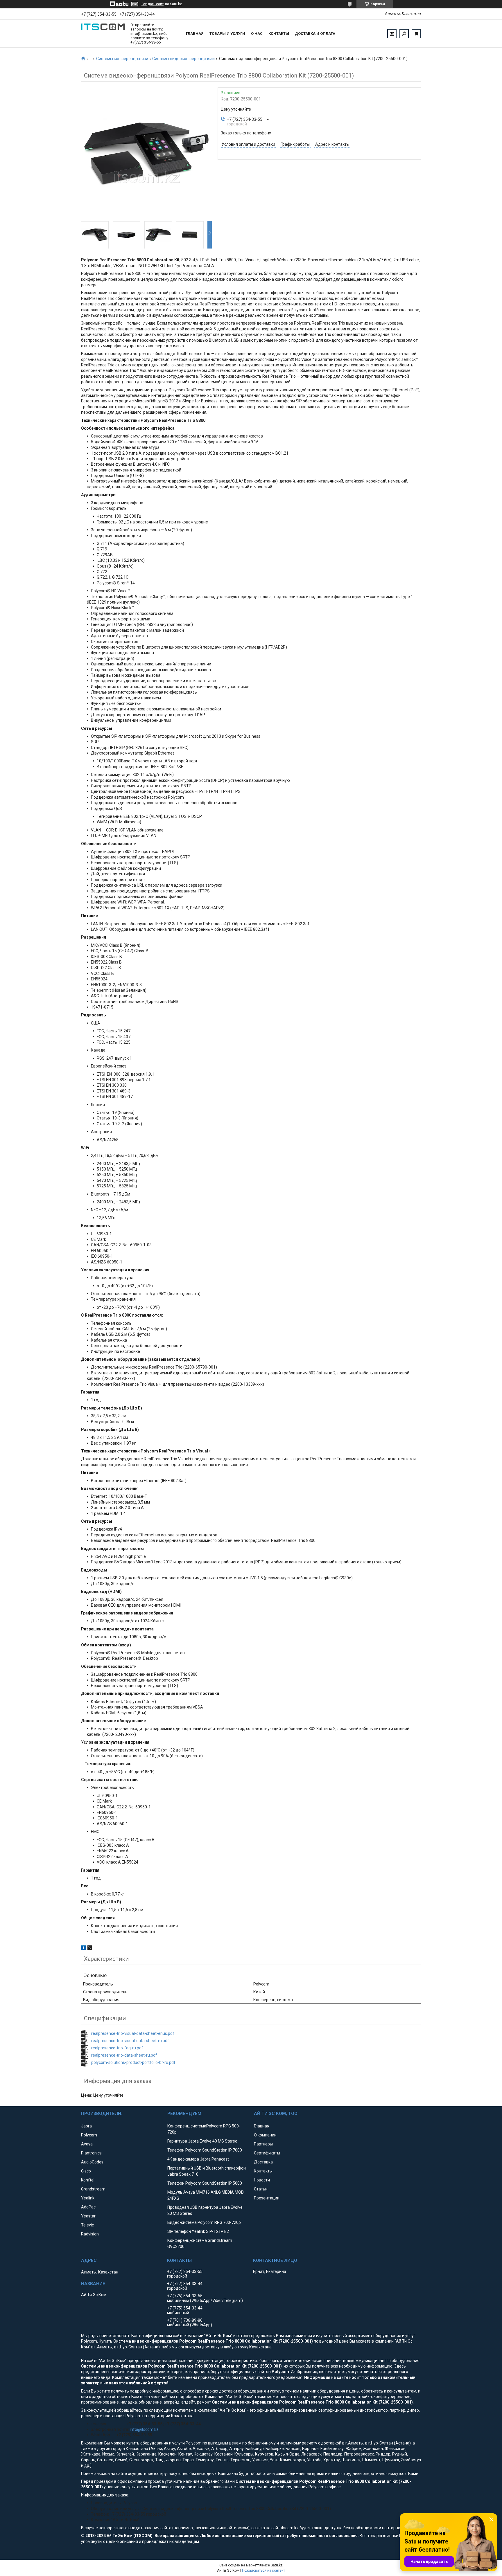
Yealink (88, 2198)
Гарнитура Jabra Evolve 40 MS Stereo (202, 2141)
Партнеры (263, 2144)
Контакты (279, 34)
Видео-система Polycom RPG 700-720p (204, 2222)
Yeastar (88, 2216)
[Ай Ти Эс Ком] (103, 34)
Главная (195, 34)
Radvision (90, 2234)
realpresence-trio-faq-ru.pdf (117, 2048)
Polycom (89, 2135)
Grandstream (93, 2189)
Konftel (88, 2180)
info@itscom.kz (144, 2429)
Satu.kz (277, 2565)
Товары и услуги (227, 34)
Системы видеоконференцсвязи (183, 59)
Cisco (86, 2171)
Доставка (263, 2162)
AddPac (88, 2207)
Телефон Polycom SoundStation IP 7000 (205, 2150)
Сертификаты (267, 2153)
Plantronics (91, 2153)
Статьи (261, 2189)
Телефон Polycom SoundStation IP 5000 (205, 2183)
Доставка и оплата (315, 34)
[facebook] (84, 1949)
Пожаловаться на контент (263, 2570)
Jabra (86, 2126)
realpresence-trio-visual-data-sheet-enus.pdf (133, 2033)
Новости (262, 2180)
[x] (90, 1949)
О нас (257, 34)
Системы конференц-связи (122, 59)
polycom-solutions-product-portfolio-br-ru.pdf (133, 2062)
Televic (87, 2225)
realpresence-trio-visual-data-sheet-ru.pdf (130, 2041)
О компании (265, 2135)
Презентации (267, 2198)
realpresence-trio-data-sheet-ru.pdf (124, 2055)
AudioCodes (92, 2162)
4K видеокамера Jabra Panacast (198, 2159)
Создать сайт (153, 4)
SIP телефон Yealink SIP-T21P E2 (198, 2231)
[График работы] (392, 34)
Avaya (87, 2144)
